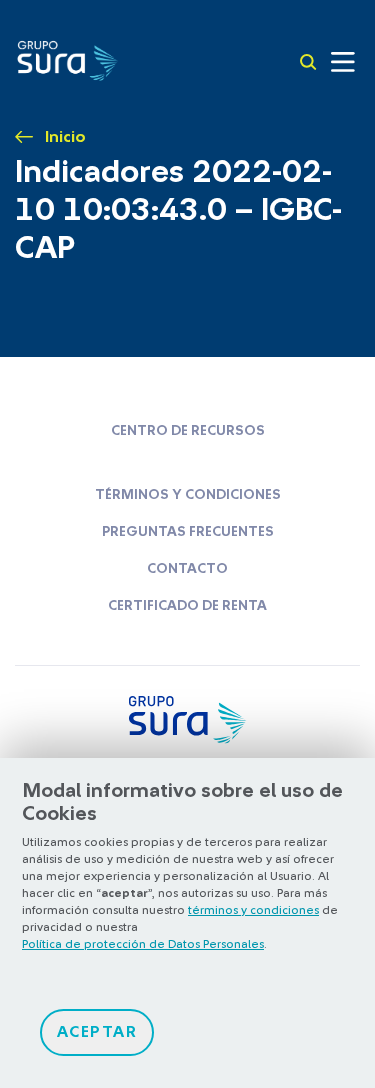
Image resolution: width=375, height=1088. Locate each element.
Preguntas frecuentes (188, 532)
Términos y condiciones (188, 495)
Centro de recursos (188, 431)
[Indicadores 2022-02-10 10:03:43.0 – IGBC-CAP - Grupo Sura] (67, 59)
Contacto (187, 569)
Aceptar (97, 1032)
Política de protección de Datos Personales (143, 944)
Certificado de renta (187, 606)
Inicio (65, 137)
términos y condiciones (253, 910)
